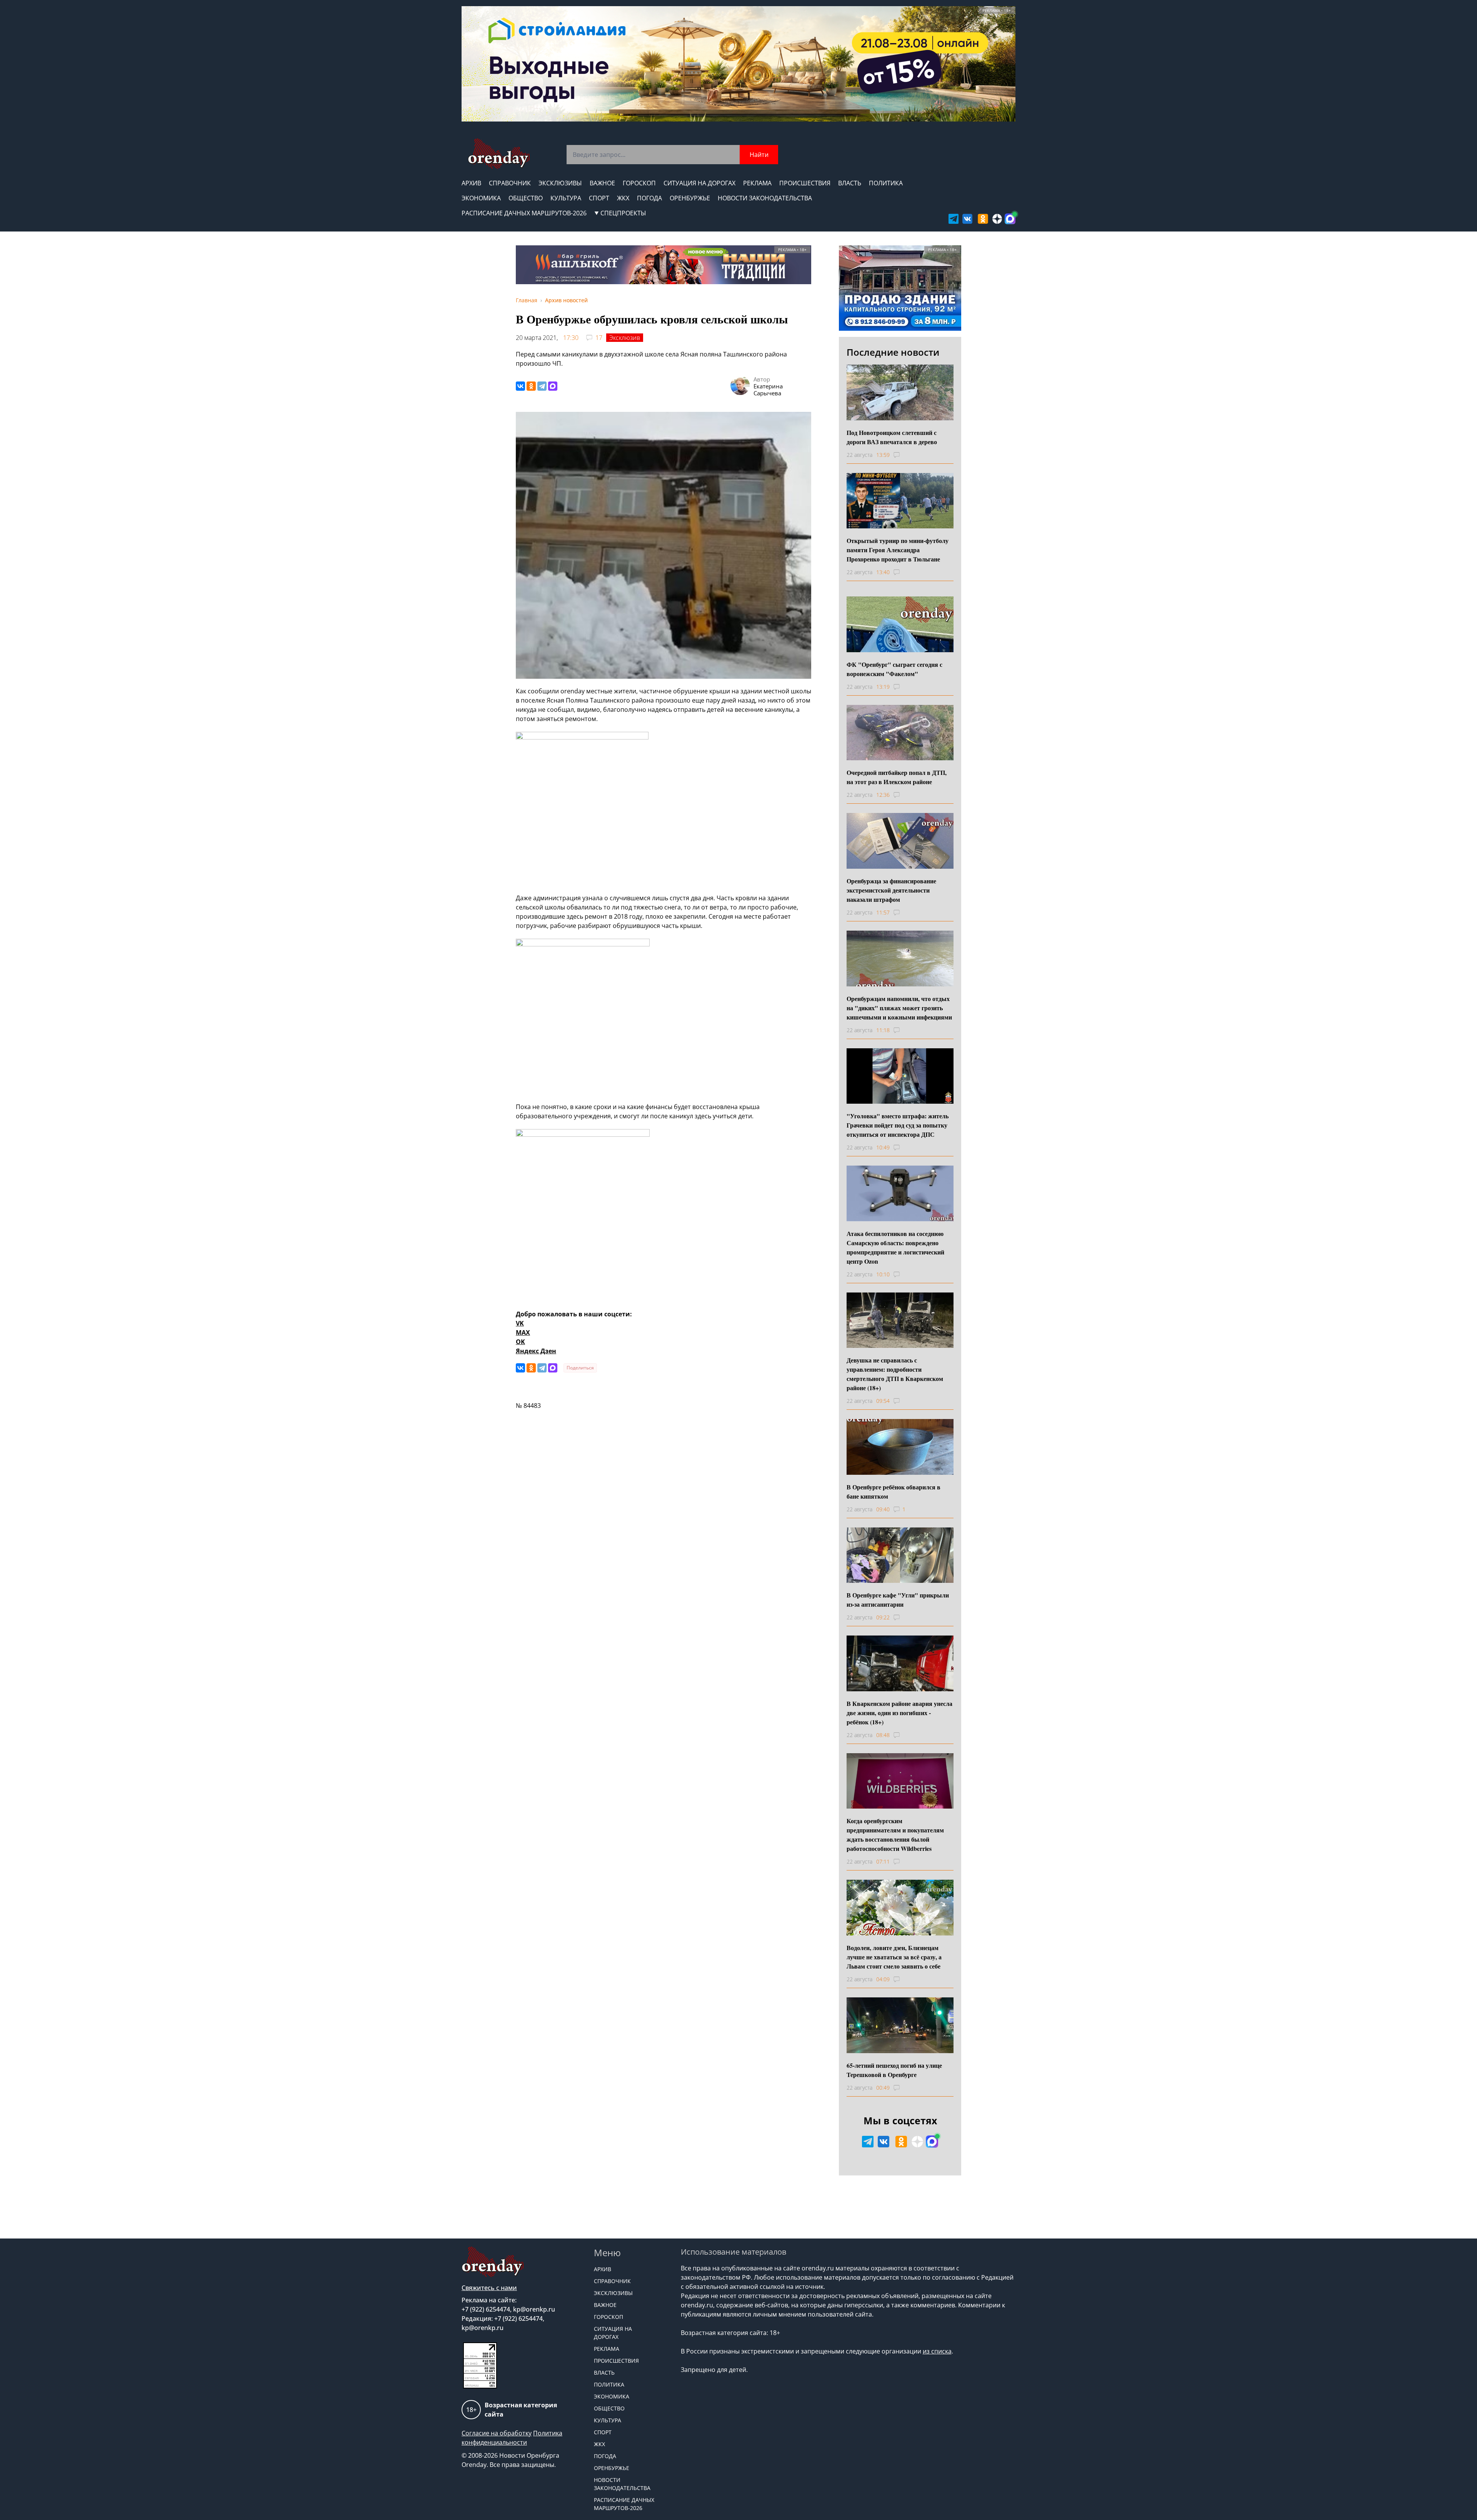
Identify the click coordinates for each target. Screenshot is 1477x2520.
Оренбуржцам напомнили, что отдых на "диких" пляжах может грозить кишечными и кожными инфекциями (899, 1008)
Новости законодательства (765, 198)
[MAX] (553, 386)
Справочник (510, 183)
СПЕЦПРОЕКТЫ (623, 213)
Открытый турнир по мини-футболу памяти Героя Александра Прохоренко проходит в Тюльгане (898, 550)
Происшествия (805, 183)
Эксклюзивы (560, 183)
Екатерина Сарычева (768, 390)
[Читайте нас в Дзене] (997, 219)
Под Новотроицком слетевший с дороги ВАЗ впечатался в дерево (892, 437)
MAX (523, 1332)
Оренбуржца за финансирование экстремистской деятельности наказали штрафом (891, 890)
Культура (566, 198)
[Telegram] (542, 386)
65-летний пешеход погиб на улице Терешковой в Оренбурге (894, 2070)
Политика (886, 183)
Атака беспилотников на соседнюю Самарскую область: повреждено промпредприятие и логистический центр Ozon (895, 1247)
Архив (471, 183)
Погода (649, 198)
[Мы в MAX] (1010, 219)
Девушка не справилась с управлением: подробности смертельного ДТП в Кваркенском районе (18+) (895, 1374)
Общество (526, 198)
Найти (759, 155)
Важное (602, 183)
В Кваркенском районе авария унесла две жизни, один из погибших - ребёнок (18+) (899, 1713)
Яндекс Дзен (536, 1351)
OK (520, 1342)
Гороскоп (639, 183)
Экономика (481, 198)
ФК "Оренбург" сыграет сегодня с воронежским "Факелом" (894, 669)
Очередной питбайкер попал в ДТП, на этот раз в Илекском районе (897, 777)
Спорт (599, 198)
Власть (850, 183)
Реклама (757, 183)
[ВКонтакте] (520, 386)
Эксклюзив (625, 338)
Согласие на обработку (497, 2433)
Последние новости (893, 352)
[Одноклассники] (531, 386)
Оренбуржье (690, 198)
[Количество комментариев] (904, 455)
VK (520, 1323)
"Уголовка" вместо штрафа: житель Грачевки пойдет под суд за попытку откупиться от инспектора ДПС (898, 1125)
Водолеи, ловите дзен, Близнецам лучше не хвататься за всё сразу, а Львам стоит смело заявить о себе (894, 1957)
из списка (937, 2351)
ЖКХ (623, 198)
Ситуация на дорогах (699, 183)
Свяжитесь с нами (489, 2288)
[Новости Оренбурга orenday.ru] (499, 154)
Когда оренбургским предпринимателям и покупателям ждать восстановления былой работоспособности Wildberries (895, 1835)
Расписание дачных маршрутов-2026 (524, 213)
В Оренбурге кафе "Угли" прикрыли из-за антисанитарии (898, 1600)
